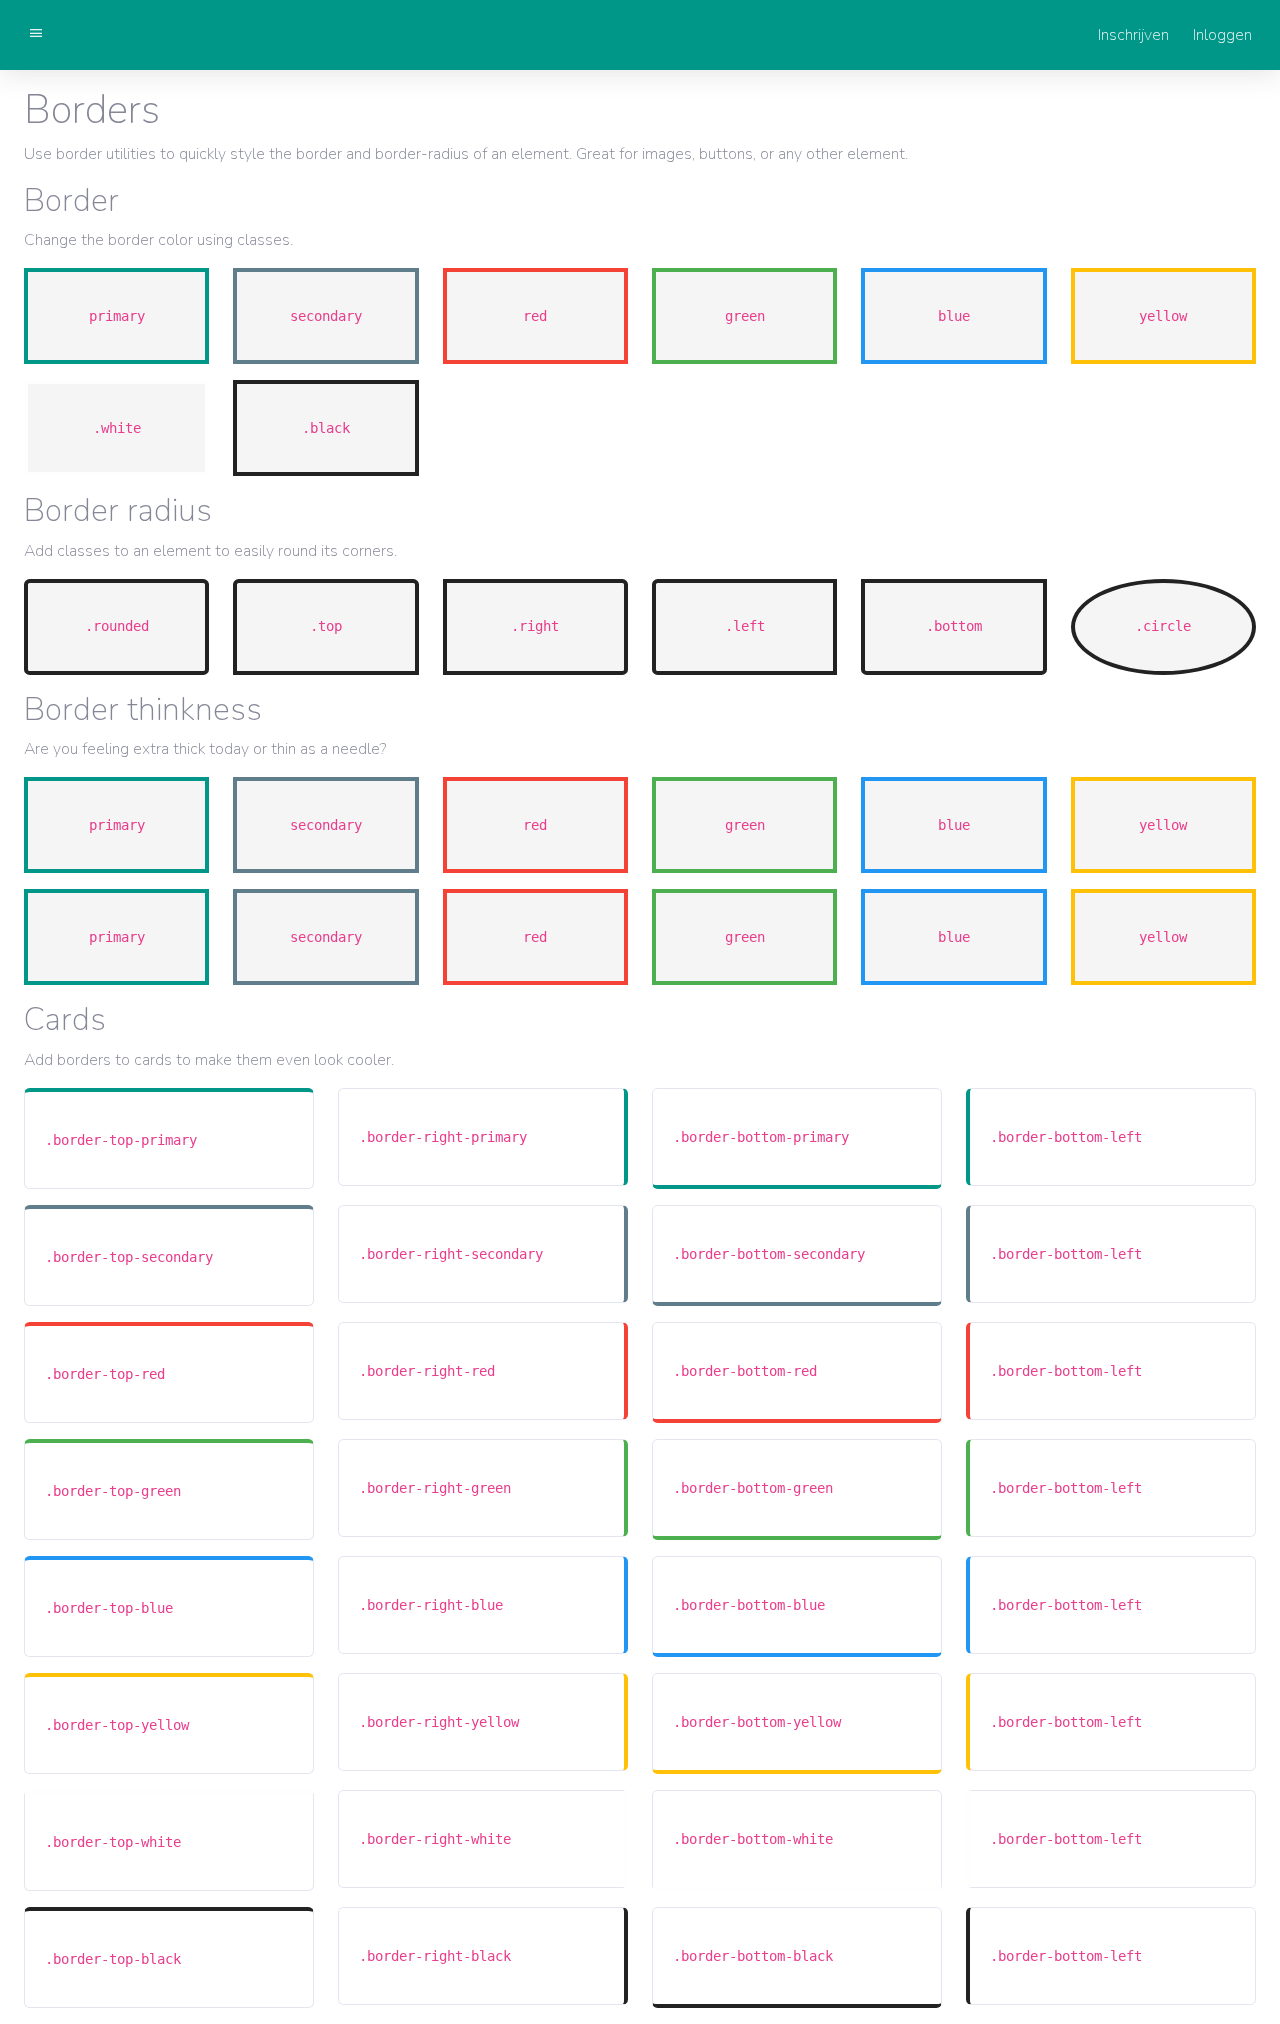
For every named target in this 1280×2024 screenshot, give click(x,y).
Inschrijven (1133, 35)
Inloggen (1222, 35)
